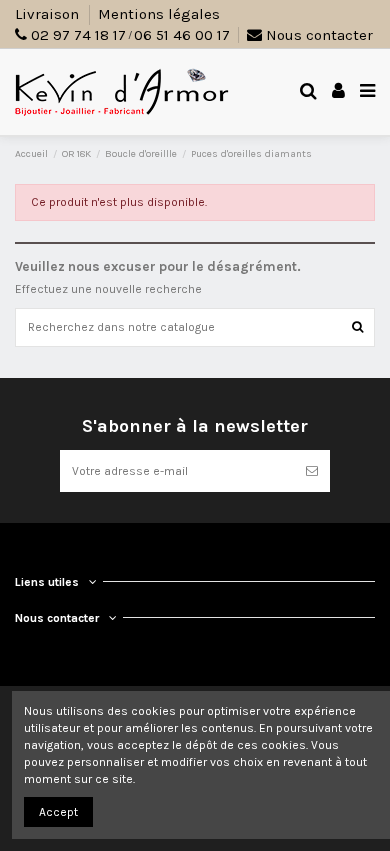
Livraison (49, 14)
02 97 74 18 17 (78, 35)
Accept (58, 812)
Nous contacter (317, 35)
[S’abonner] (312, 471)
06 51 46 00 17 (182, 35)
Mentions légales (159, 14)
